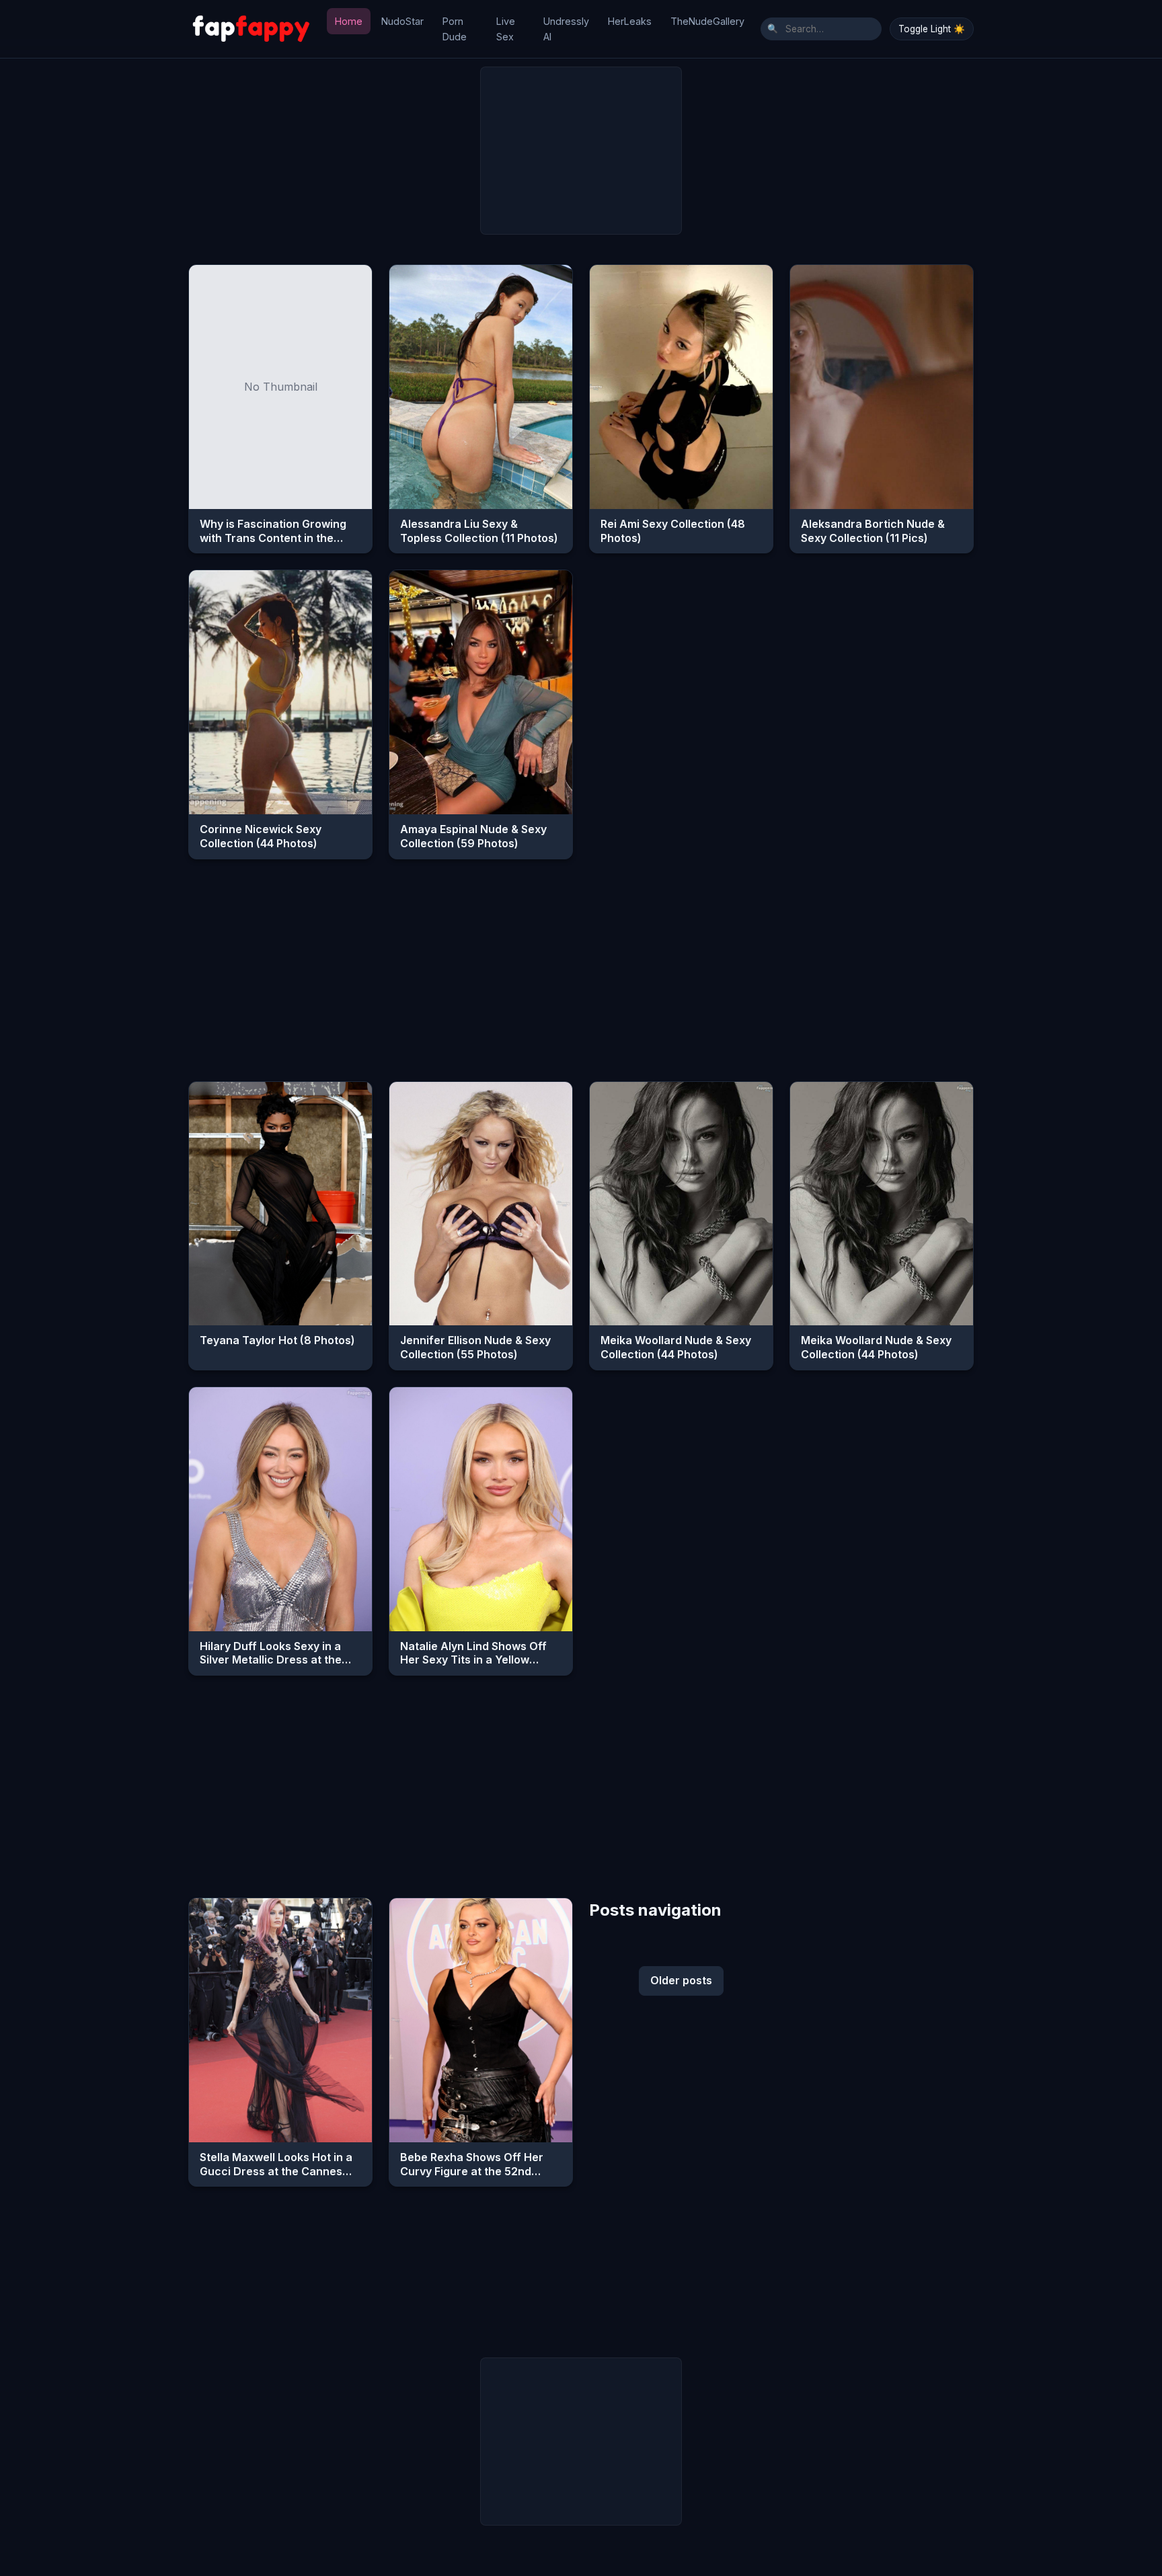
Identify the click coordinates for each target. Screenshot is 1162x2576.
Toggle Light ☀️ (932, 29)
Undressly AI (566, 29)
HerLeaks (630, 21)
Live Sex (506, 29)
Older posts (681, 1980)
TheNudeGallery (707, 21)
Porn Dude (455, 29)
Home (349, 21)
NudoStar (402, 21)
